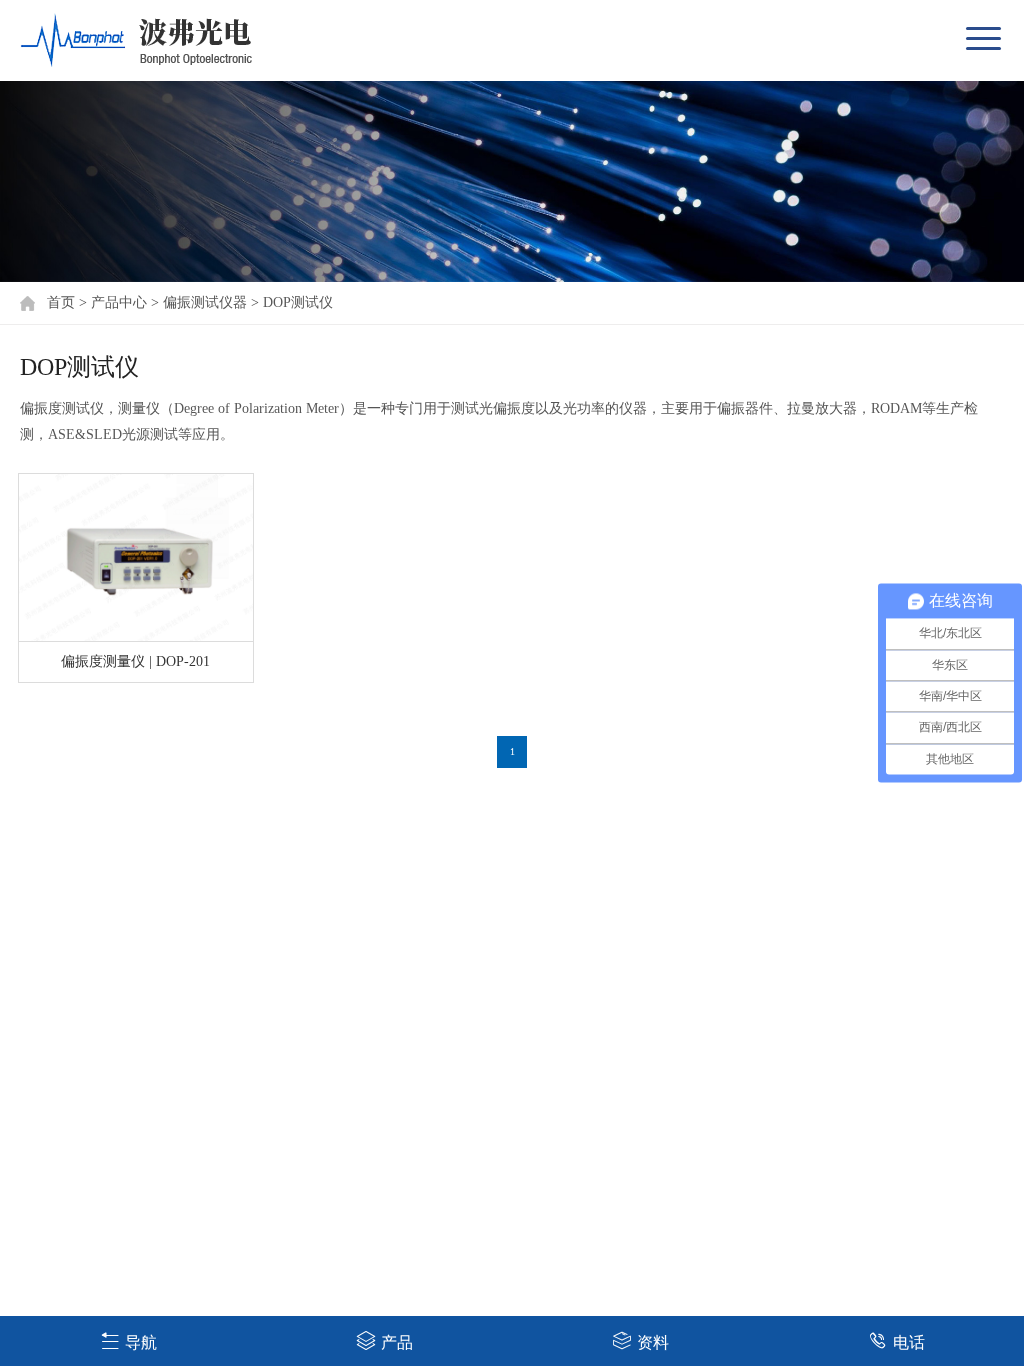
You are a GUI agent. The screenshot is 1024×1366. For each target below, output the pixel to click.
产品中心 (119, 302)
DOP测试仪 (298, 302)
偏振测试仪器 (205, 302)
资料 (653, 1342)
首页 (61, 302)
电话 (909, 1342)
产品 (397, 1342)
